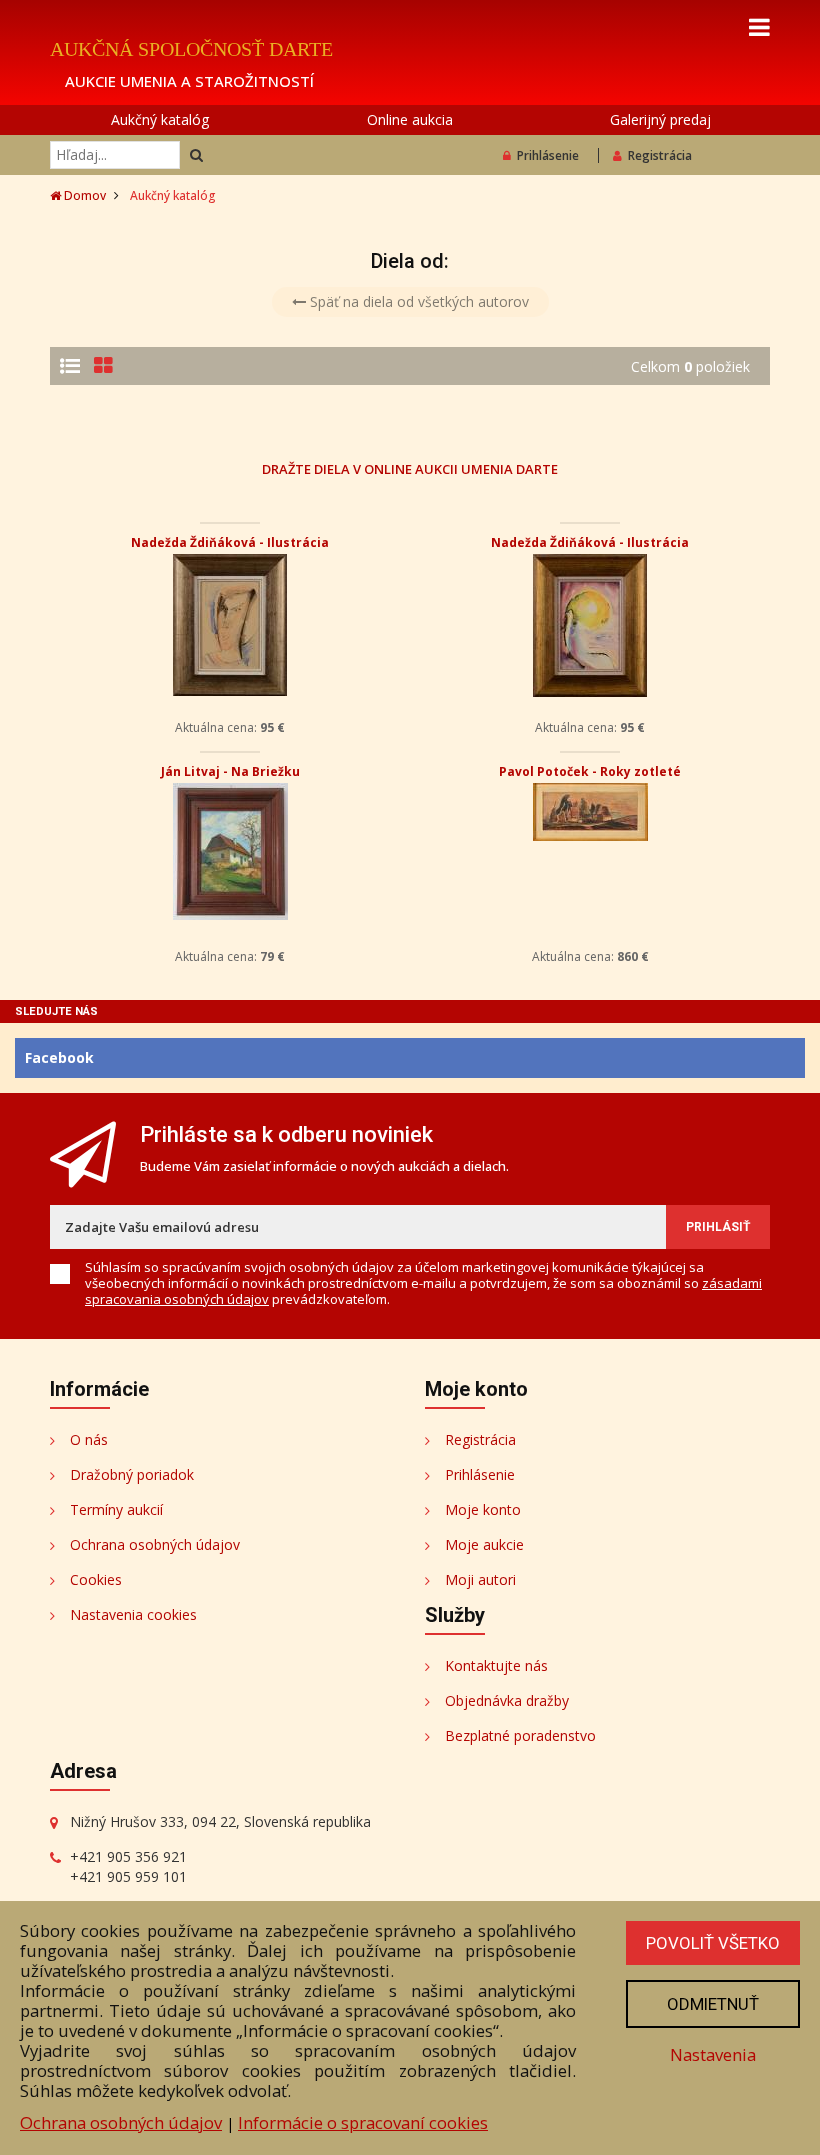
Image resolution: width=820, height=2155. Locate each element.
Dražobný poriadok (132, 1474)
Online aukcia (410, 119)
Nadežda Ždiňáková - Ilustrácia (230, 542)
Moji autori (480, 1579)
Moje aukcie (484, 1544)
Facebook (59, 1057)
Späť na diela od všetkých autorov (417, 301)
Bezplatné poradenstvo (520, 1735)
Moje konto (483, 1509)
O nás (89, 1439)
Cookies (96, 1579)
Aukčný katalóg (160, 119)
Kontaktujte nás (496, 1665)
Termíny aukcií (116, 1509)
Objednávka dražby (507, 1700)
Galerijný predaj (660, 119)
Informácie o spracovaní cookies (363, 2122)
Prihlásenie (548, 155)
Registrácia (660, 155)
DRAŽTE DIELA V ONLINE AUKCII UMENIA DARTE (410, 468)
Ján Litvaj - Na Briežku (230, 771)
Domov (83, 195)
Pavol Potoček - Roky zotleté (590, 771)
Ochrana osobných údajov (155, 1544)
